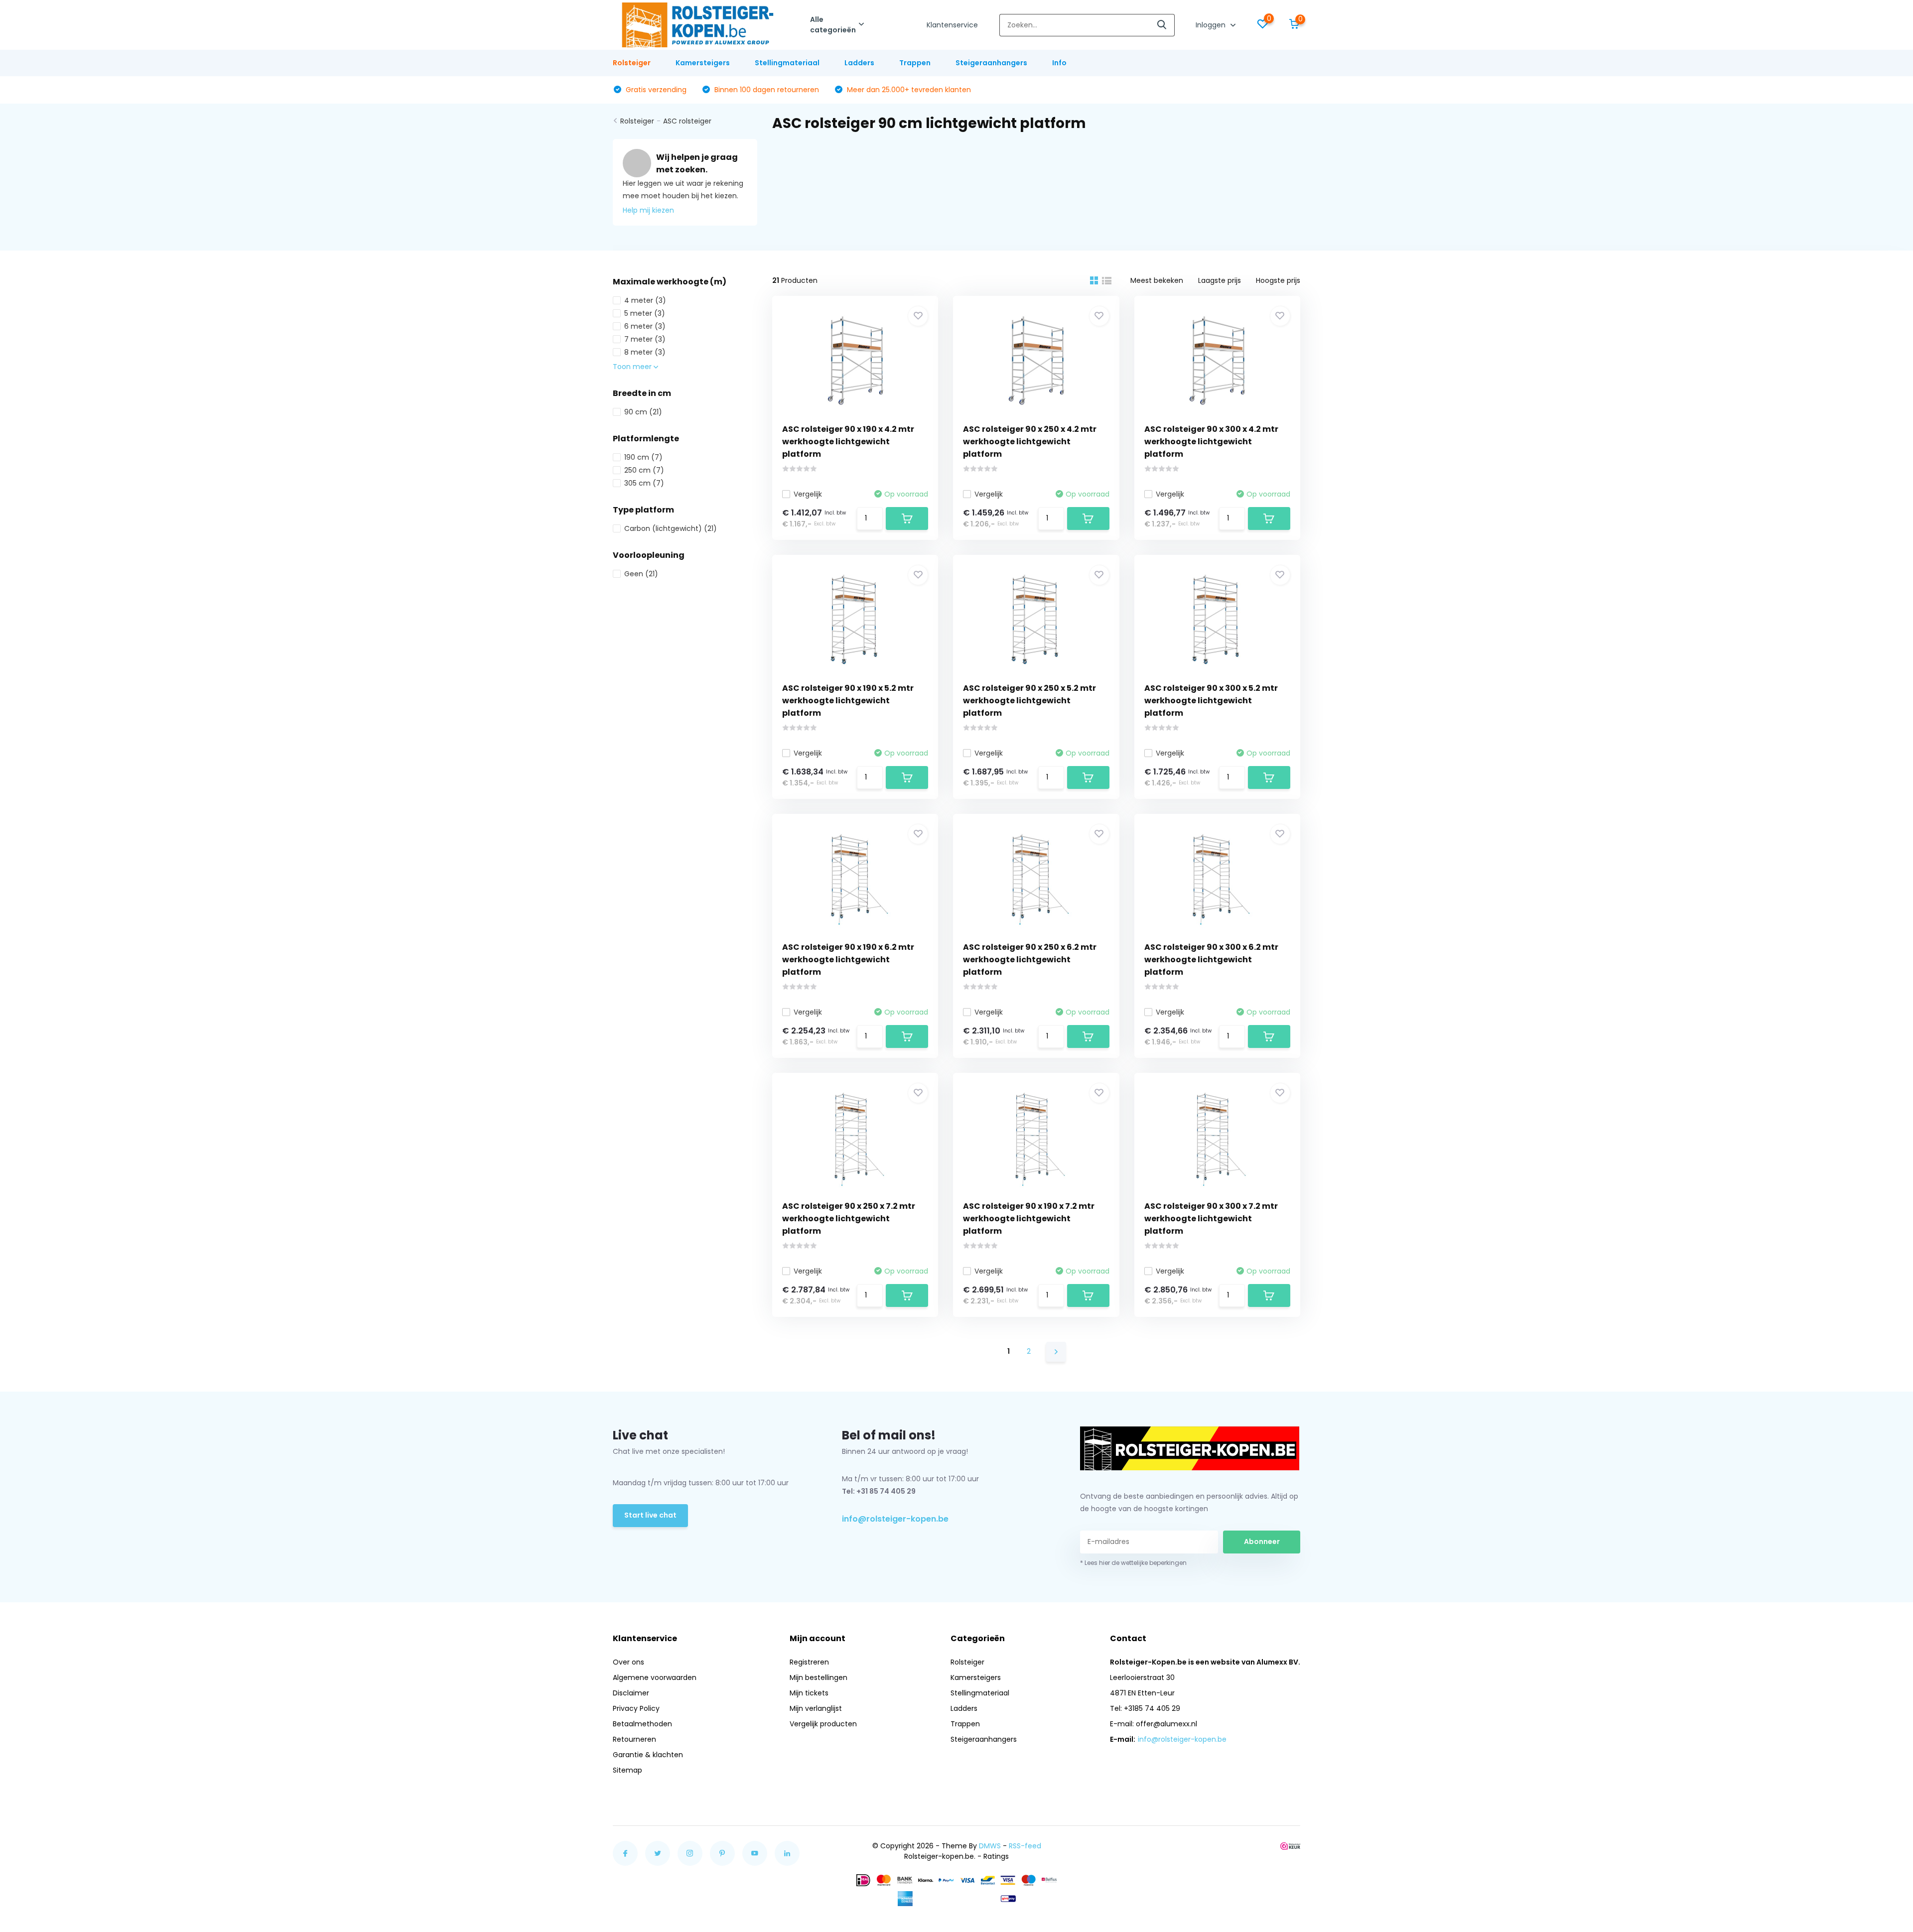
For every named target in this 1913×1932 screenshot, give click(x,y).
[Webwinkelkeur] (1290, 1846)
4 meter (645, 300)
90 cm (643, 412)
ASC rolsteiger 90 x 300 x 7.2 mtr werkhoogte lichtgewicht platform (1211, 1219)
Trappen (915, 63)
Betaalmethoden (642, 1724)
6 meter (645, 326)
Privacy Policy (636, 1708)
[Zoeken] (1162, 25)
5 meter (645, 313)
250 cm (644, 470)
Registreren (809, 1662)
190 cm (643, 457)
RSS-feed (1025, 1846)
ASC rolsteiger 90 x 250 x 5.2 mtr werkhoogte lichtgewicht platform (1029, 701)
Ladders (859, 63)
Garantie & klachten (648, 1755)
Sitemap (627, 1770)
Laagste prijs (1220, 280)
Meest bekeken (1157, 280)
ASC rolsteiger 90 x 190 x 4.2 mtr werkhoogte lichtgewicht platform (848, 442)
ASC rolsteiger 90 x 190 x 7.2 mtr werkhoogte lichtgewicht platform (1029, 1219)
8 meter (645, 352)
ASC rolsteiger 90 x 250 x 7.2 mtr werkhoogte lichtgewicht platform (849, 1219)
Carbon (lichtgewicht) (671, 528)
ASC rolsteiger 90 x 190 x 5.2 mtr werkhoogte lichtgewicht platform (848, 701)
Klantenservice (952, 25)
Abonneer (1262, 1542)
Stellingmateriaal (787, 63)
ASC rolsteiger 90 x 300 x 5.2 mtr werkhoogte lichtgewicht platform (1211, 701)
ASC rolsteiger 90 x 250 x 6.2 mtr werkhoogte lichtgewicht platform (1030, 960)
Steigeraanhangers (991, 63)
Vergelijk (808, 494)
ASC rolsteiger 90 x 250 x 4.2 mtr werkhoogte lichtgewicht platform (1030, 442)
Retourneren (634, 1739)
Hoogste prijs (1278, 280)
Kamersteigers (703, 63)
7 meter (645, 339)
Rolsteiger (632, 63)
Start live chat (650, 1515)
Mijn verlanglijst (816, 1708)
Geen (641, 574)
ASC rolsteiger (687, 121)
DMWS (990, 1846)
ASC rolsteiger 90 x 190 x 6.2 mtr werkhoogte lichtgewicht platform (848, 960)
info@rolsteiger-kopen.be (895, 1519)
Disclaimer (631, 1693)
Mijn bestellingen (819, 1677)
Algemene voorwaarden (655, 1677)
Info (1059, 63)
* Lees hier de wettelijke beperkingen (1133, 1563)
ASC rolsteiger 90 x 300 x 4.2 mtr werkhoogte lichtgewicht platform (1211, 442)
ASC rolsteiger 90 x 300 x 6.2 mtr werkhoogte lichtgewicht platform (1211, 960)
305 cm (644, 483)
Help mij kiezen (648, 210)
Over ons (628, 1662)
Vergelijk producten (823, 1724)
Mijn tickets (809, 1693)
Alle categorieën (833, 25)
